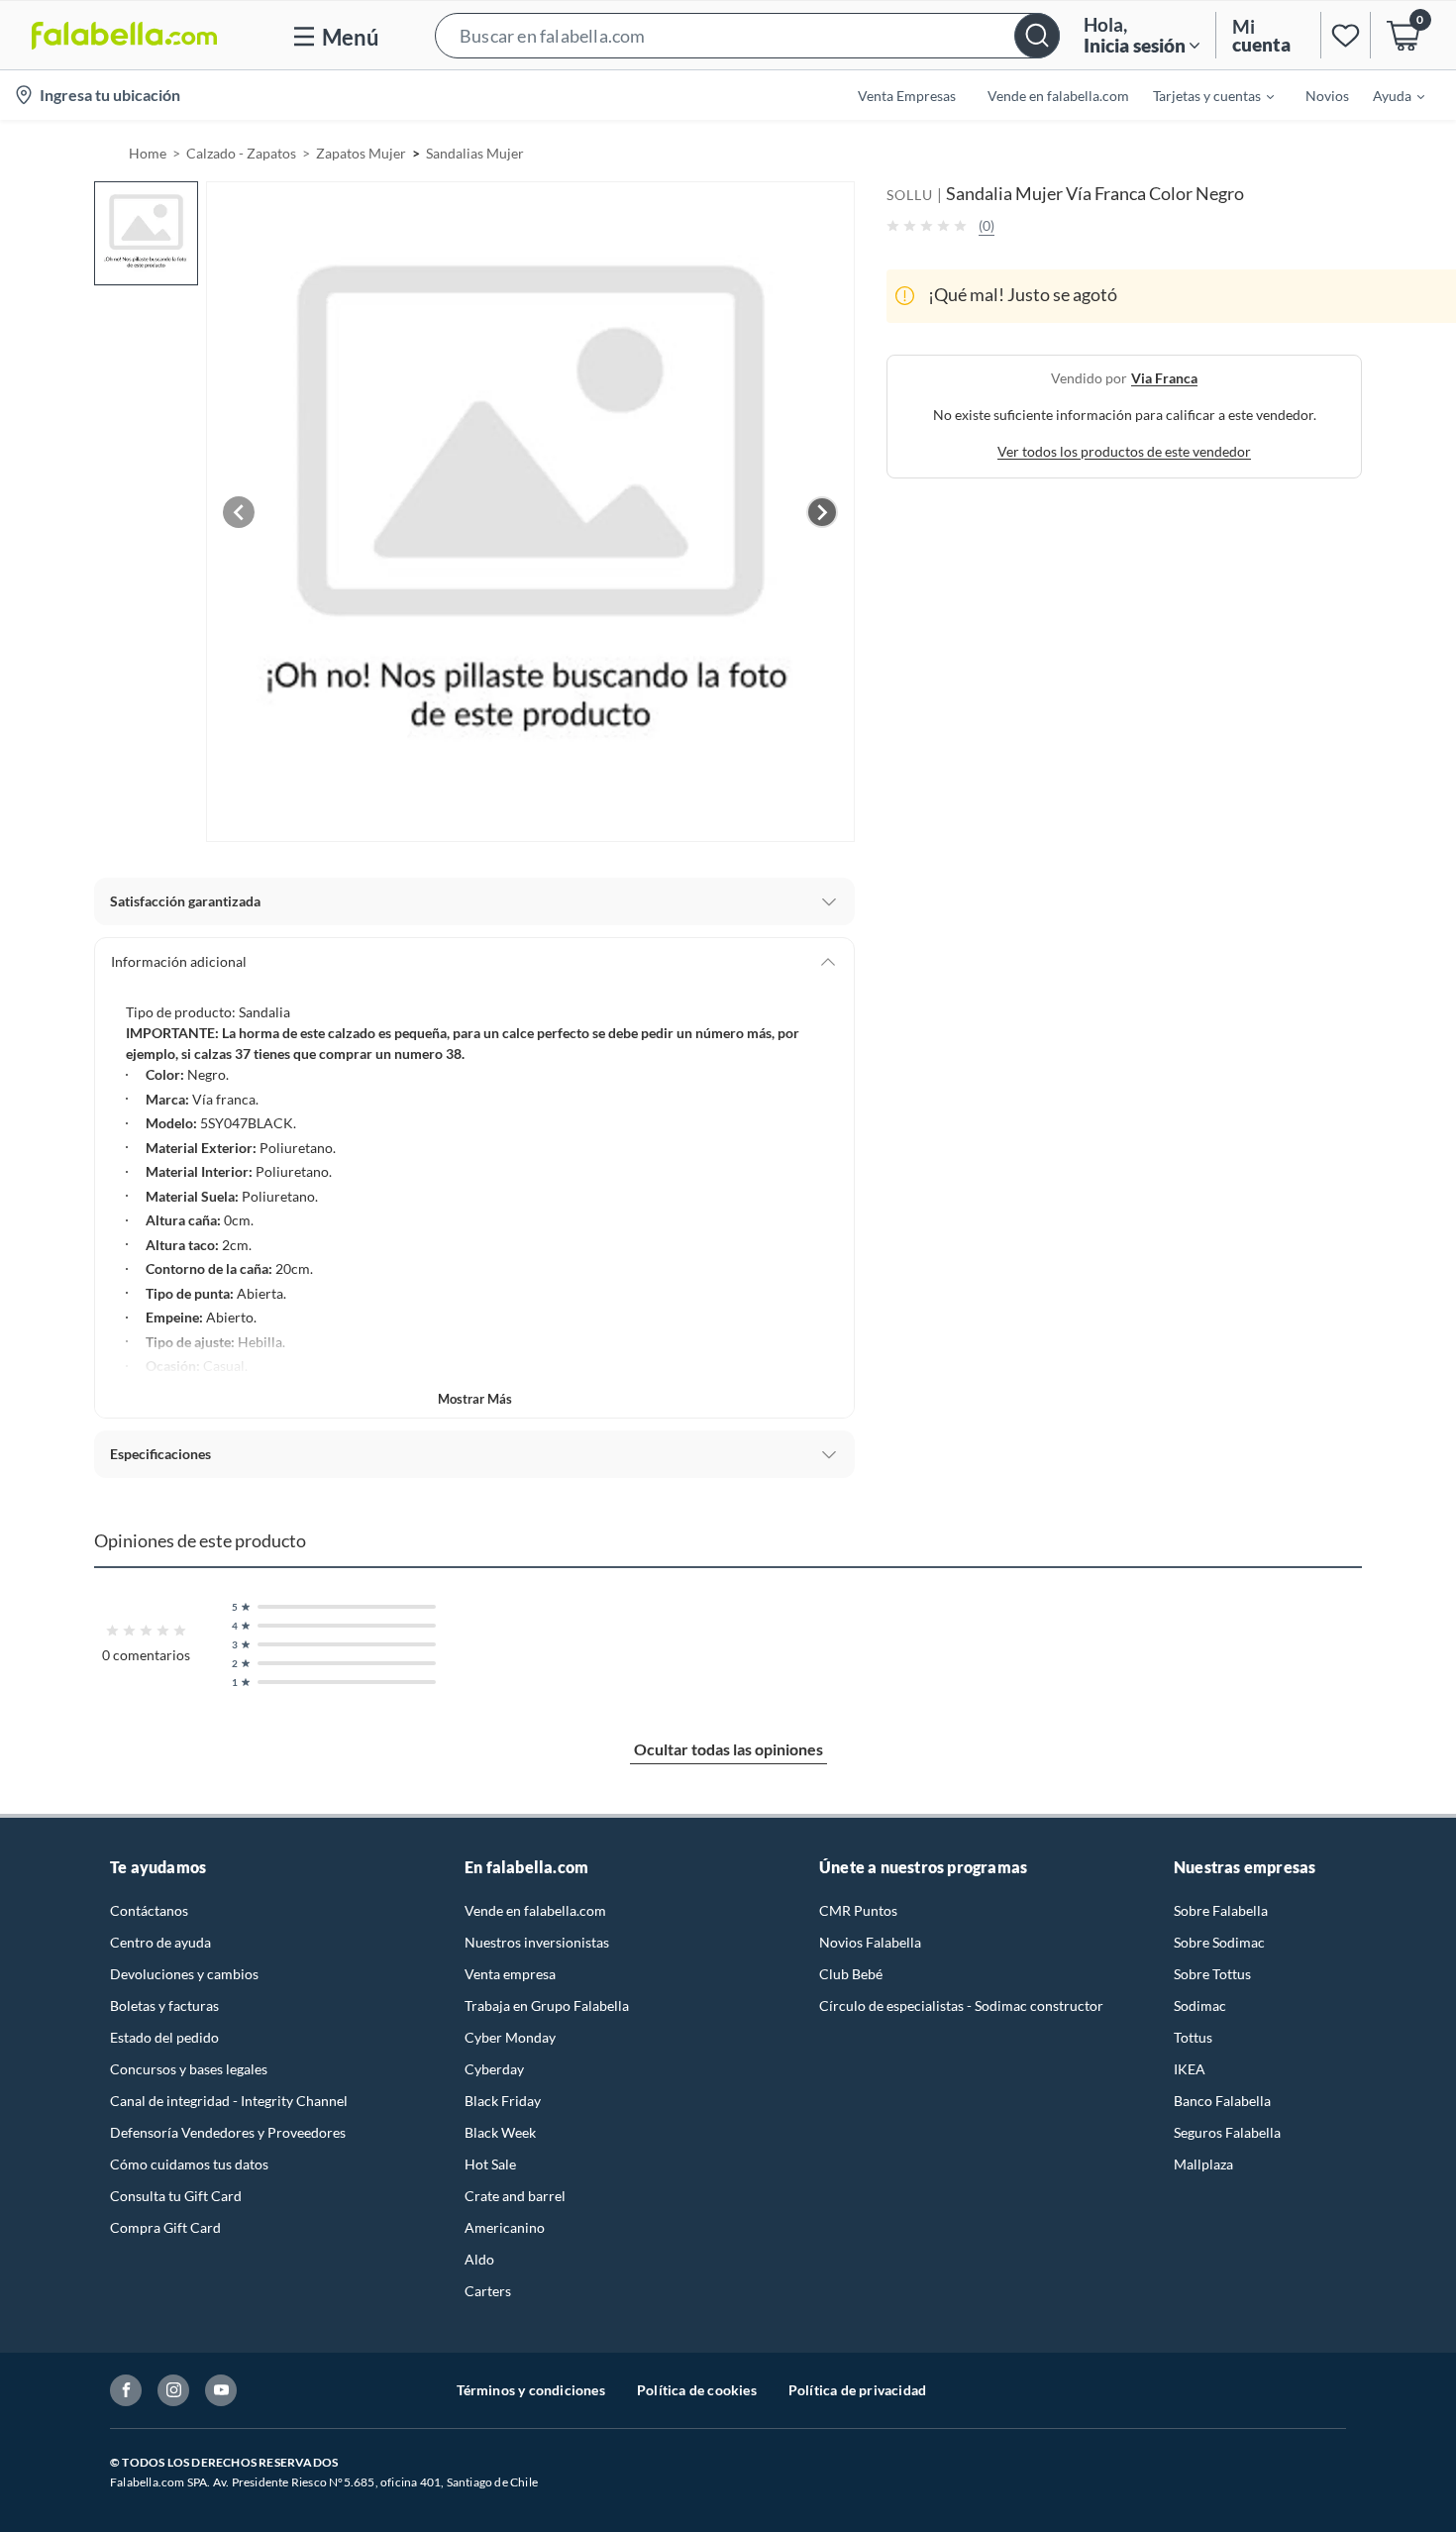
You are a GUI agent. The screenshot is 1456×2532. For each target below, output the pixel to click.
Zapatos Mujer (361, 153)
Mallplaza (1203, 2164)
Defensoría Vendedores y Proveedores (228, 2132)
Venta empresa (510, 1974)
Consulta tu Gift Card (176, 2196)
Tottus (1193, 2037)
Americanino (505, 2227)
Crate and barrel (515, 2196)
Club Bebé (851, 1974)
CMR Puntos (858, 1910)
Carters (488, 2291)
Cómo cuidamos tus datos (189, 2164)
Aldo (479, 2259)
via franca (1164, 377)
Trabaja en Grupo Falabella (547, 2005)
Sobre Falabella (1221, 1910)
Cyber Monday (510, 2037)
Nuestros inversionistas (537, 1942)
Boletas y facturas (164, 2005)
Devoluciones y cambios (184, 1974)
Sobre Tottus (1212, 1974)
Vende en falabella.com (535, 1910)
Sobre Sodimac (1219, 1942)
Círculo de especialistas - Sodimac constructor (961, 2005)
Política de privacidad (857, 2390)
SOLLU (910, 195)
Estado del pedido (164, 2037)
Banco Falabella (1222, 2101)
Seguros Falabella (1227, 2132)
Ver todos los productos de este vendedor (1124, 450)
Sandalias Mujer (475, 153)
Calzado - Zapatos (241, 153)
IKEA (1190, 2069)
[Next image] (822, 512)
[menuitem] (1201, 95)
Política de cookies (697, 2390)
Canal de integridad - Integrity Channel (229, 2101)
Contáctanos (149, 1910)
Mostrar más (475, 1399)
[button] (747, 35)
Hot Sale (490, 2164)
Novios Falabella (870, 1942)
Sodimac (1200, 2005)
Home (148, 153)
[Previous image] (239, 512)
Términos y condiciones (531, 2390)
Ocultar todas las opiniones (728, 1749)
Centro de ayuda (160, 1942)
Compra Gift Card (165, 2227)
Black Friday (503, 2101)
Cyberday (494, 2069)
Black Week (500, 2132)
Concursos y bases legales (189, 2069)
